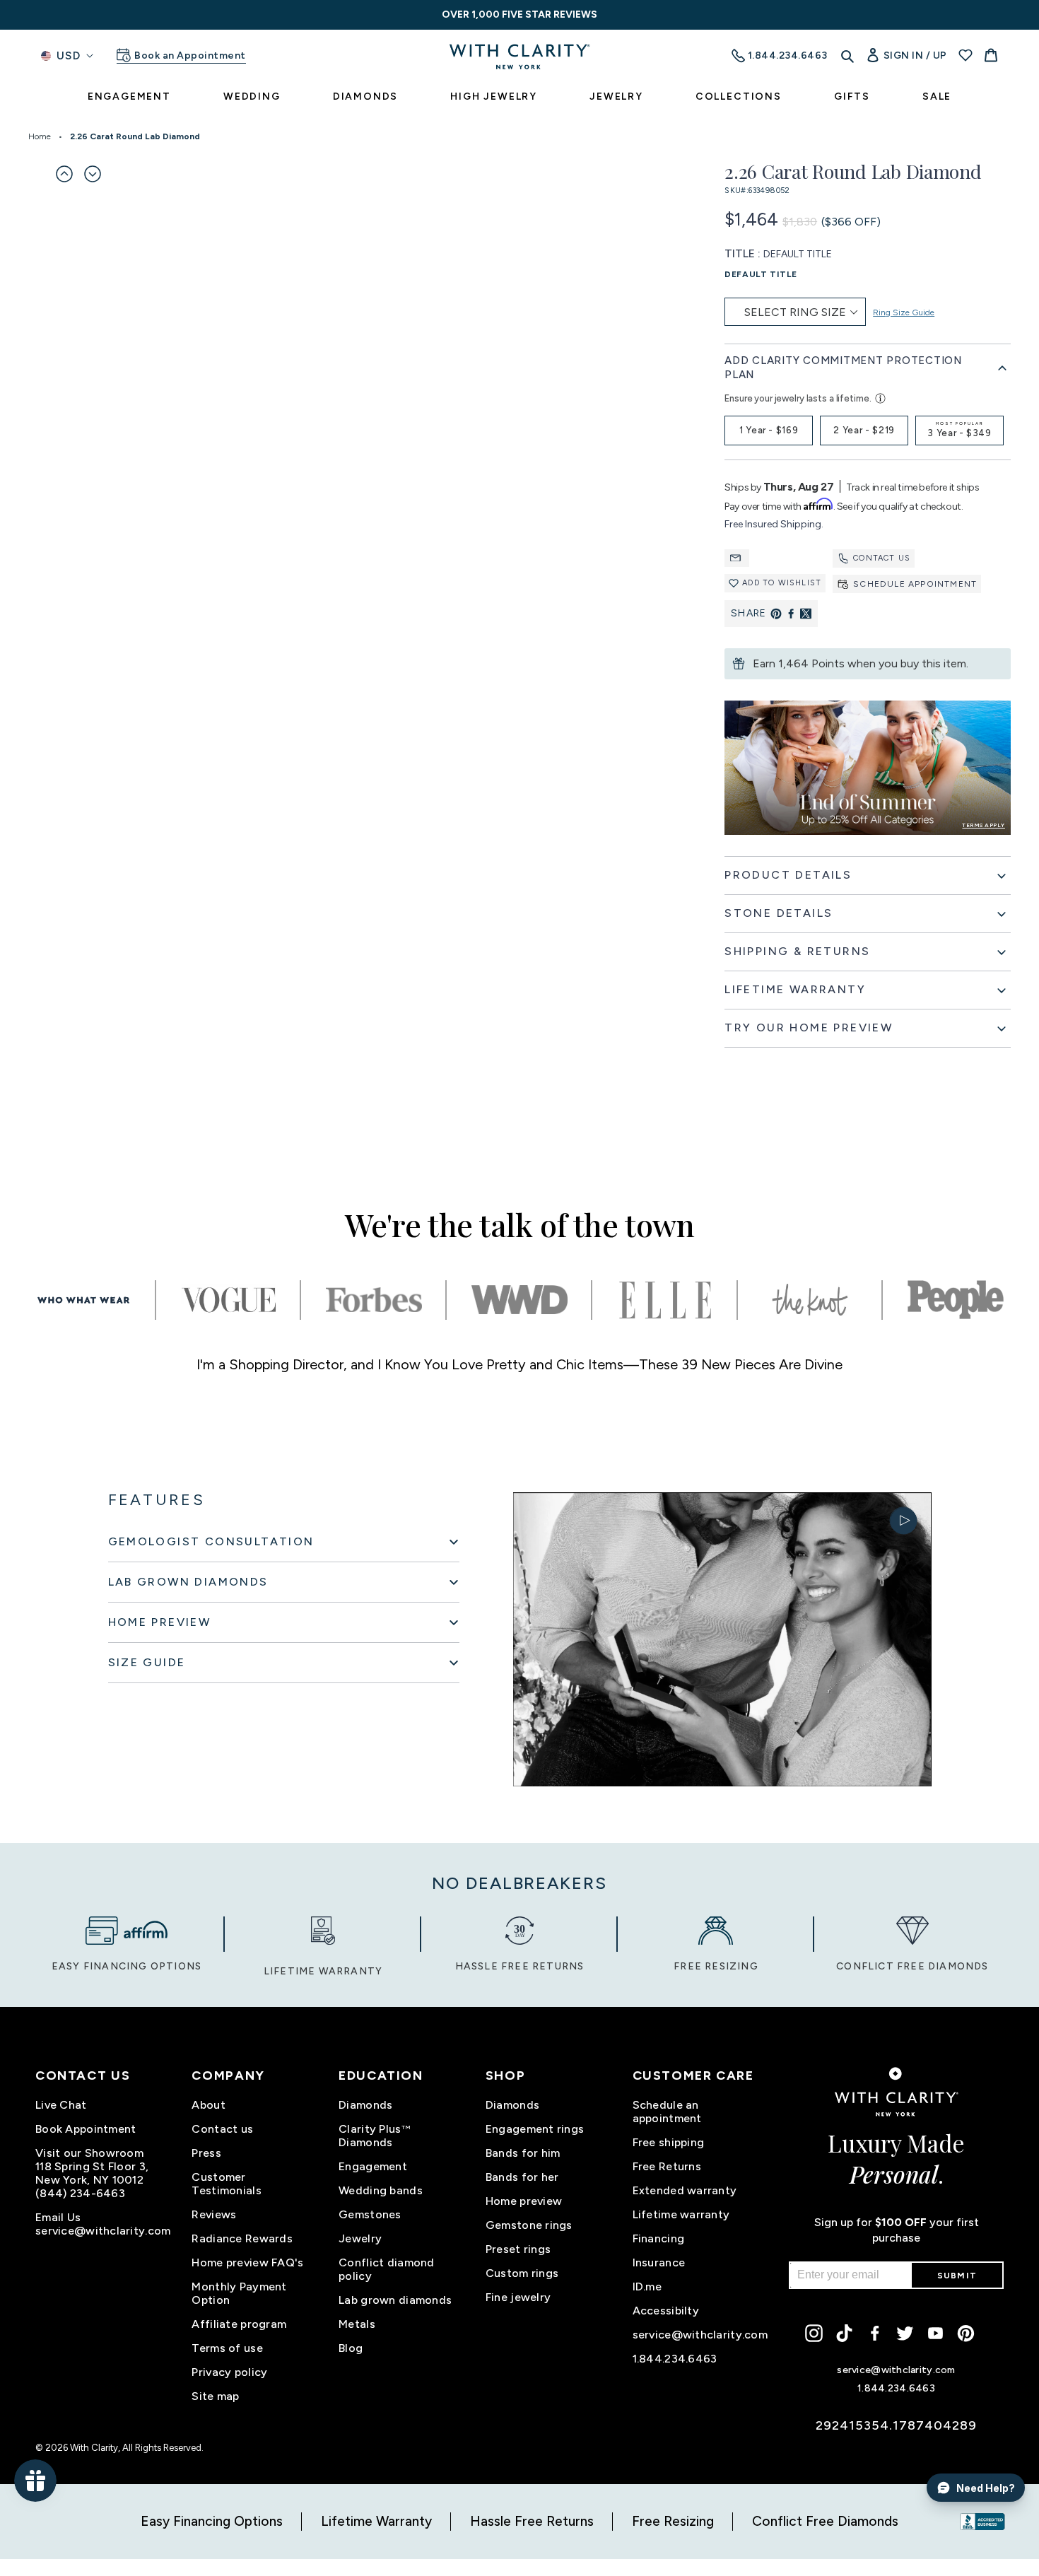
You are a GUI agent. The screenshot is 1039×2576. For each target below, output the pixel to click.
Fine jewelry (518, 2297)
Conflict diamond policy (386, 2269)
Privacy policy (229, 2372)
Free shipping (669, 2142)
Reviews (214, 2214)
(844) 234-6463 (80, 2193)
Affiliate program (239, 2324)
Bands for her (522, 2177)
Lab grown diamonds (395, 2300)
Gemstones (370, 2214)
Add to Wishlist (782, 583)
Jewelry (360, 2238)
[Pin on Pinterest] (776, 614)
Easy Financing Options (212, 2521)
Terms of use (227, 2348)
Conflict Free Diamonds (825, 2521)
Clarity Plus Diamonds (375, 2136)
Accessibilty (666, 2311)
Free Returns (667, 2166)
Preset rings (518, 2249)
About (208, 2105)
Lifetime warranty (681, 2214)
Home (40, 136)
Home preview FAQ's (247, 2262)
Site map (215, 2396)
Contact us (882, 558)
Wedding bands (381, 2190)
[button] (64, 174)
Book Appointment (86, 2129)
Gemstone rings (529, 2225)
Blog (351, 2348)
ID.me (647, 2287)
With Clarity (94, 2448)
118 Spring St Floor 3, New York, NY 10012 (92, 2173)
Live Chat (61, 2105)
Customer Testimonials (226, 2184)
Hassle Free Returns (532, 2521)
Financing (659, 2238)
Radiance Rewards (242, 2238)
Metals (357, 2324)
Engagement (373, 2166)
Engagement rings (535, 2129)
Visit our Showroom (89, 2153)
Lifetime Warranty (376, 2521)
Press (206, 2153)
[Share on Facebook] (791, 614)
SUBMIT (957, 2276)
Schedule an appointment (667, 2112)
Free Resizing (673, 2521)
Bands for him (523, 2153)
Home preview (524, 2201)
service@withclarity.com (103, 2231)
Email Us (58, 2217)
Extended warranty (685, 2190)
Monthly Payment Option (239, 2293)
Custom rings (522, 2273)
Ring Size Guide (904, 312)
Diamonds (365, 2105)
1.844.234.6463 (675, 2359)
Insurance (659, 2262)
